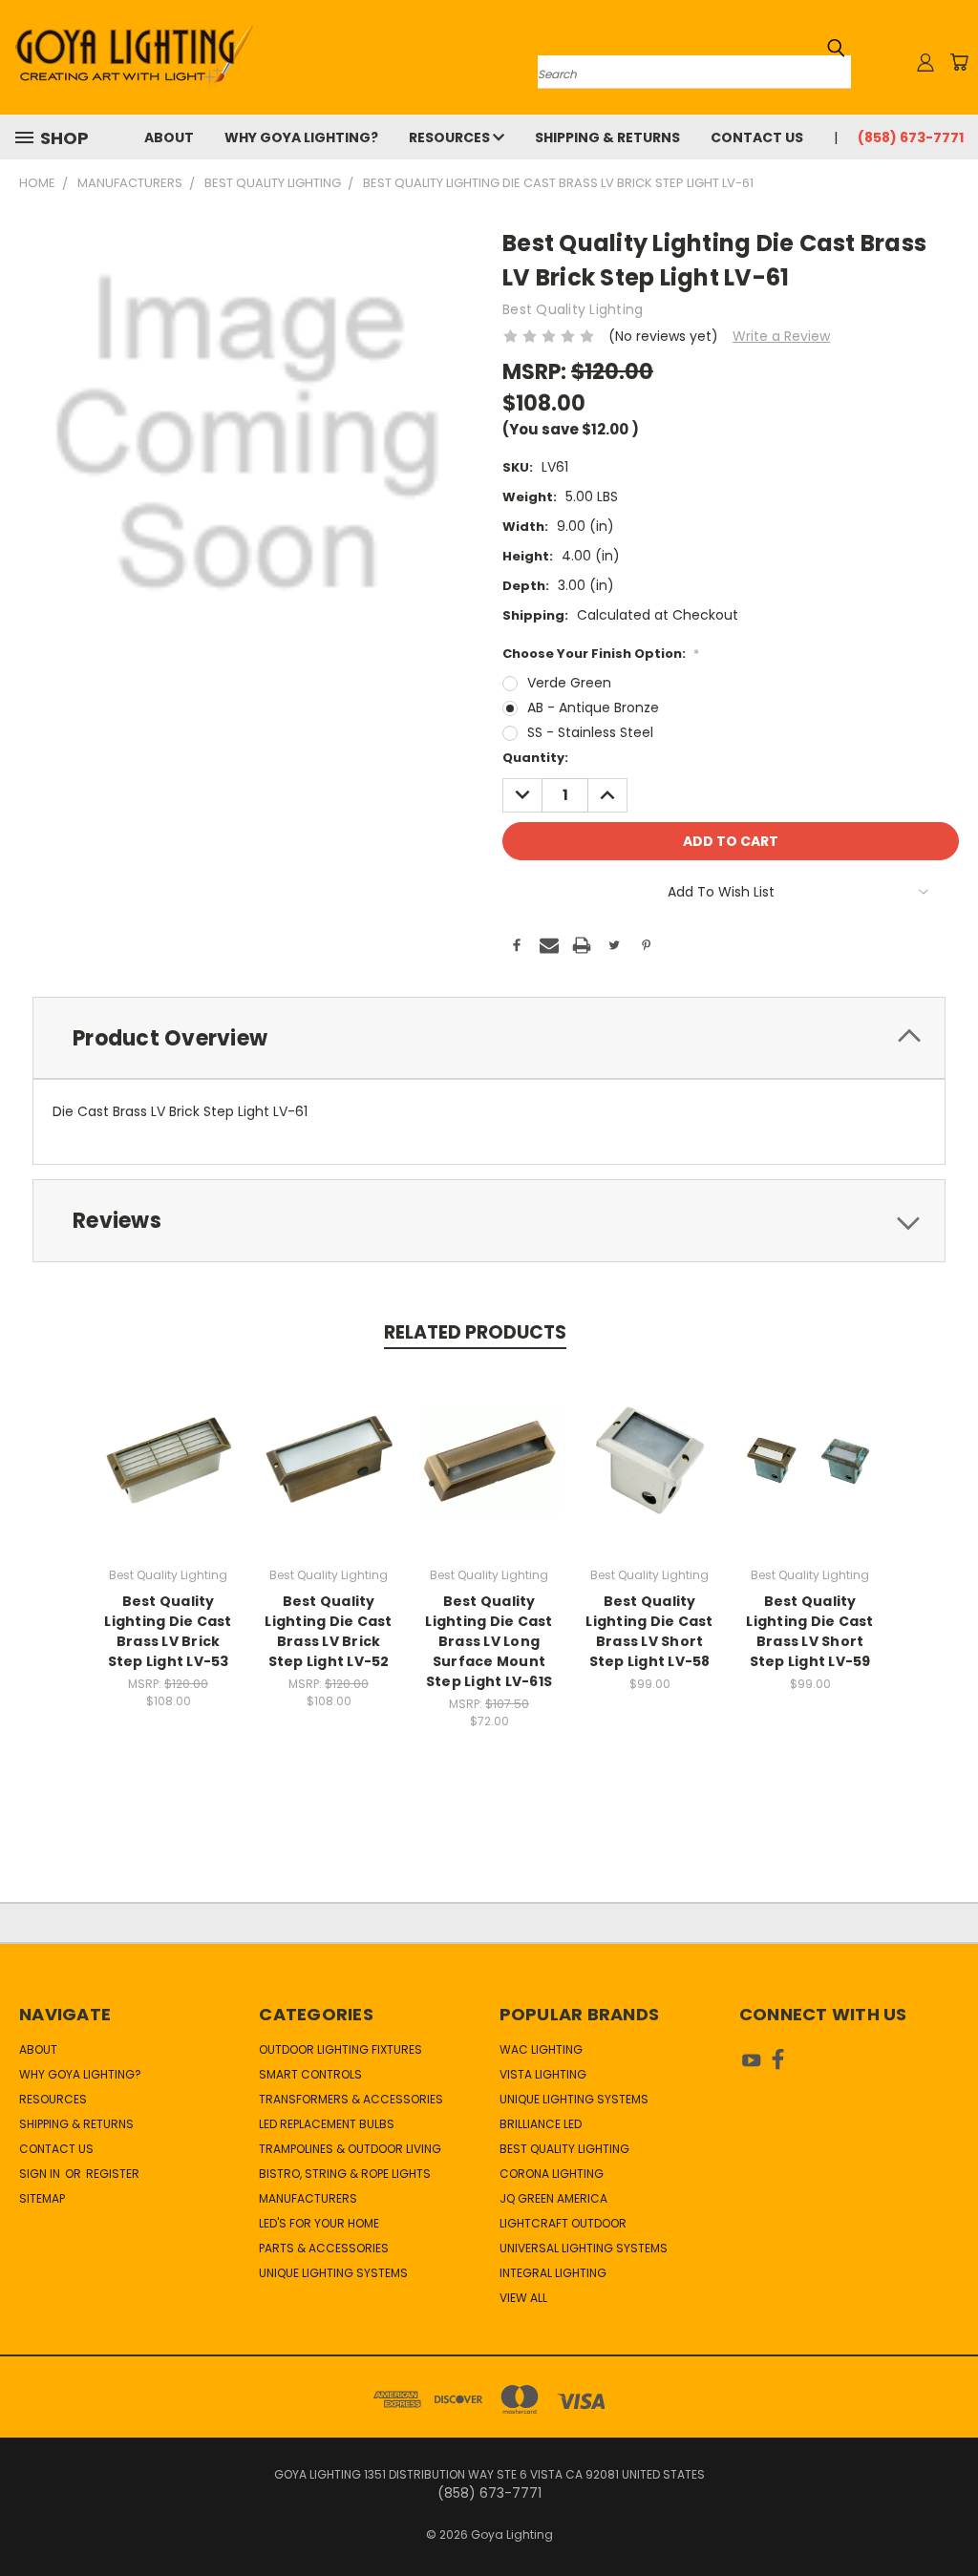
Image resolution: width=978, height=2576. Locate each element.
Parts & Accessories (324, 2248)
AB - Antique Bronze (593, 707)
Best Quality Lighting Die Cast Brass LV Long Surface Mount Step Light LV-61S (489, 1641)
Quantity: (535, 758)
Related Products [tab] (475, 1332)
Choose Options (169, 1475)
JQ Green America (553, 2198)
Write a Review (781, 336)
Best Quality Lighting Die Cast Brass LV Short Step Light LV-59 (809, 1631)
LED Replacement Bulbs (327, 2124)
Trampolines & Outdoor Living (350, 2149)
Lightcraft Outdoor (563, 2223)
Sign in (41, 2174)
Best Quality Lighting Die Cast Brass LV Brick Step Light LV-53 (168, 1631)
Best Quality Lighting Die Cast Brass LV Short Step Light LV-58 (649, 1631)
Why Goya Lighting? (301, 137)
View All (523, 2298)
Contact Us (757, 137)
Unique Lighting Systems (333, 2273)
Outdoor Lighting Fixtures (340, 2049)
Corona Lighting (552, 2174)
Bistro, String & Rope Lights (345, 2174)
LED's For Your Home (319, 2223)
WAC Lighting (541, 2049)
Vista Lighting (543, 2074)
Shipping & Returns (607, 137)
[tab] (489, 1038)
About (169, 137)
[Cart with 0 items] (959, 62)
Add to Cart (489, 1475)
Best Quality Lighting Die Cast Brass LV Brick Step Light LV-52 (328, 1631)
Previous (949, 2516)
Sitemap (42, 2198)
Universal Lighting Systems (584, 2248)
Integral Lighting (553, 2273)
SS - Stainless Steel (590, 732)
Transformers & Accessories (351, 2099)
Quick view (168, 1439)
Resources (451, 137)
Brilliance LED (541, 2124)
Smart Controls (310, 2074)
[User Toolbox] (925, 62)
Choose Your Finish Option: (601, 654)
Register (113, 2174)
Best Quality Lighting (564, 2149)
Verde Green (569, 683)
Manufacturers (308, 2198)
